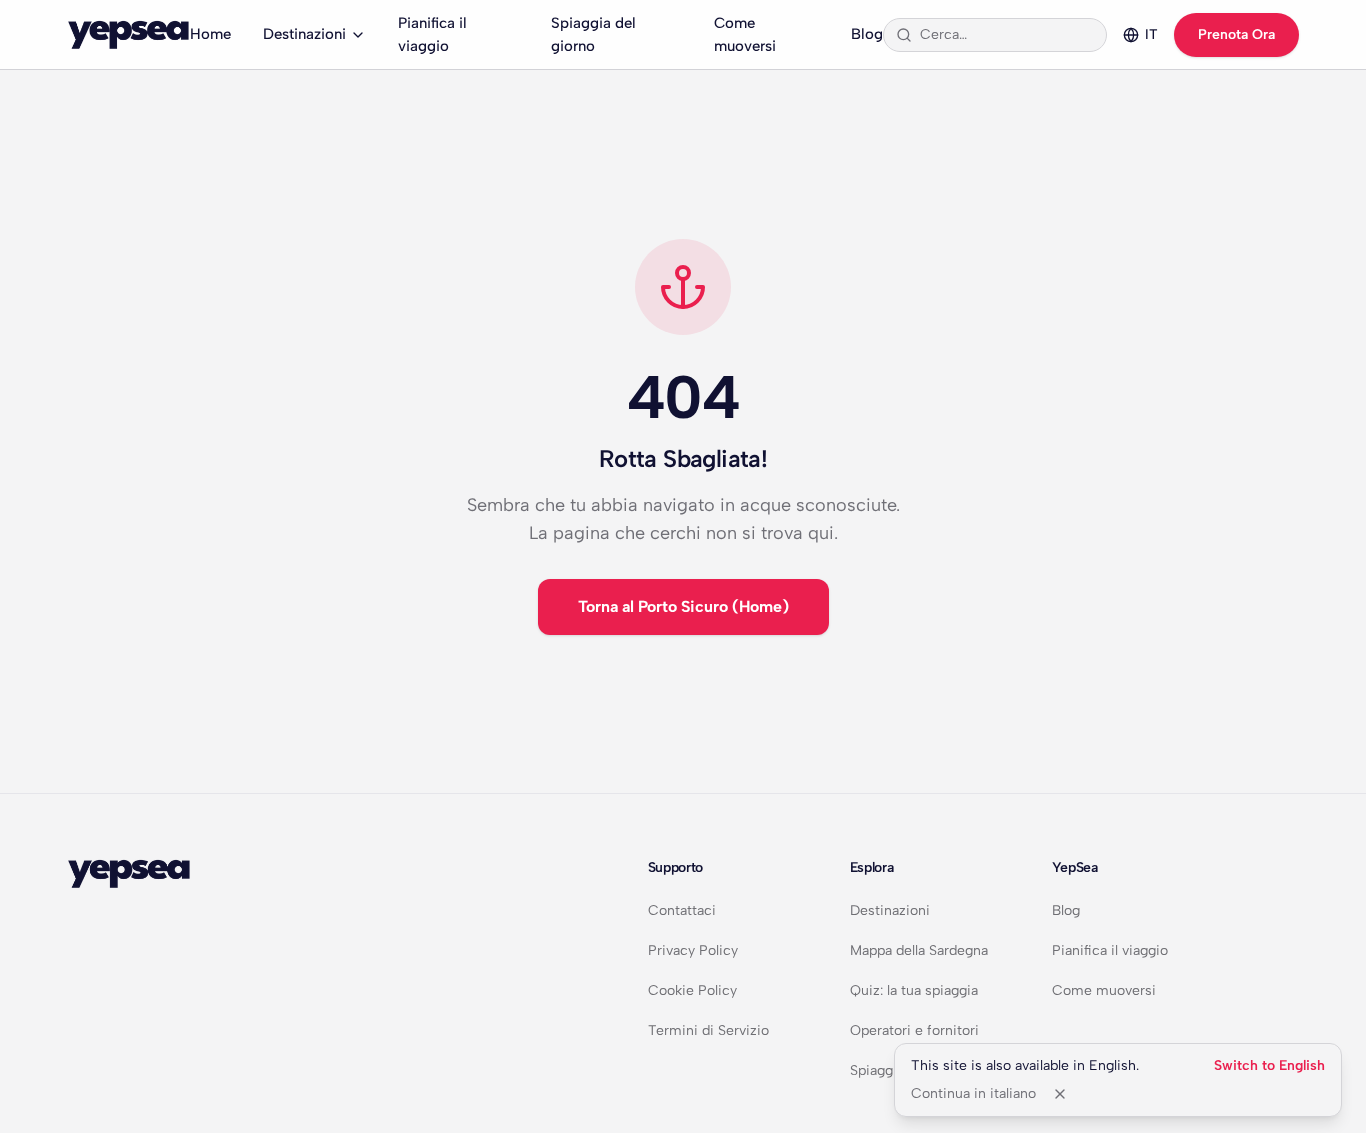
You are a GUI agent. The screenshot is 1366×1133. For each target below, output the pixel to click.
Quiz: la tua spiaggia (914, 990)
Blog (867, 34)
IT (1151, 34)
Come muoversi (745, 34)
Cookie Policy (692, 990)
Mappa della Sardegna (919, 950)
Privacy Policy (693, 950)
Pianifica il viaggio (432, 34)
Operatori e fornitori (914, 1030)
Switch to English (1269, 1065)
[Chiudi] (1060, 1094)
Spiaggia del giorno (593, 34)
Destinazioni (304, 34)
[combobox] (1007, 35)
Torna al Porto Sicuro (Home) (683, 606)
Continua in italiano (973, 1093)
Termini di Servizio (708, 1030)
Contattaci (682, 910)
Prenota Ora (1236, 34)
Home (210, 34)
